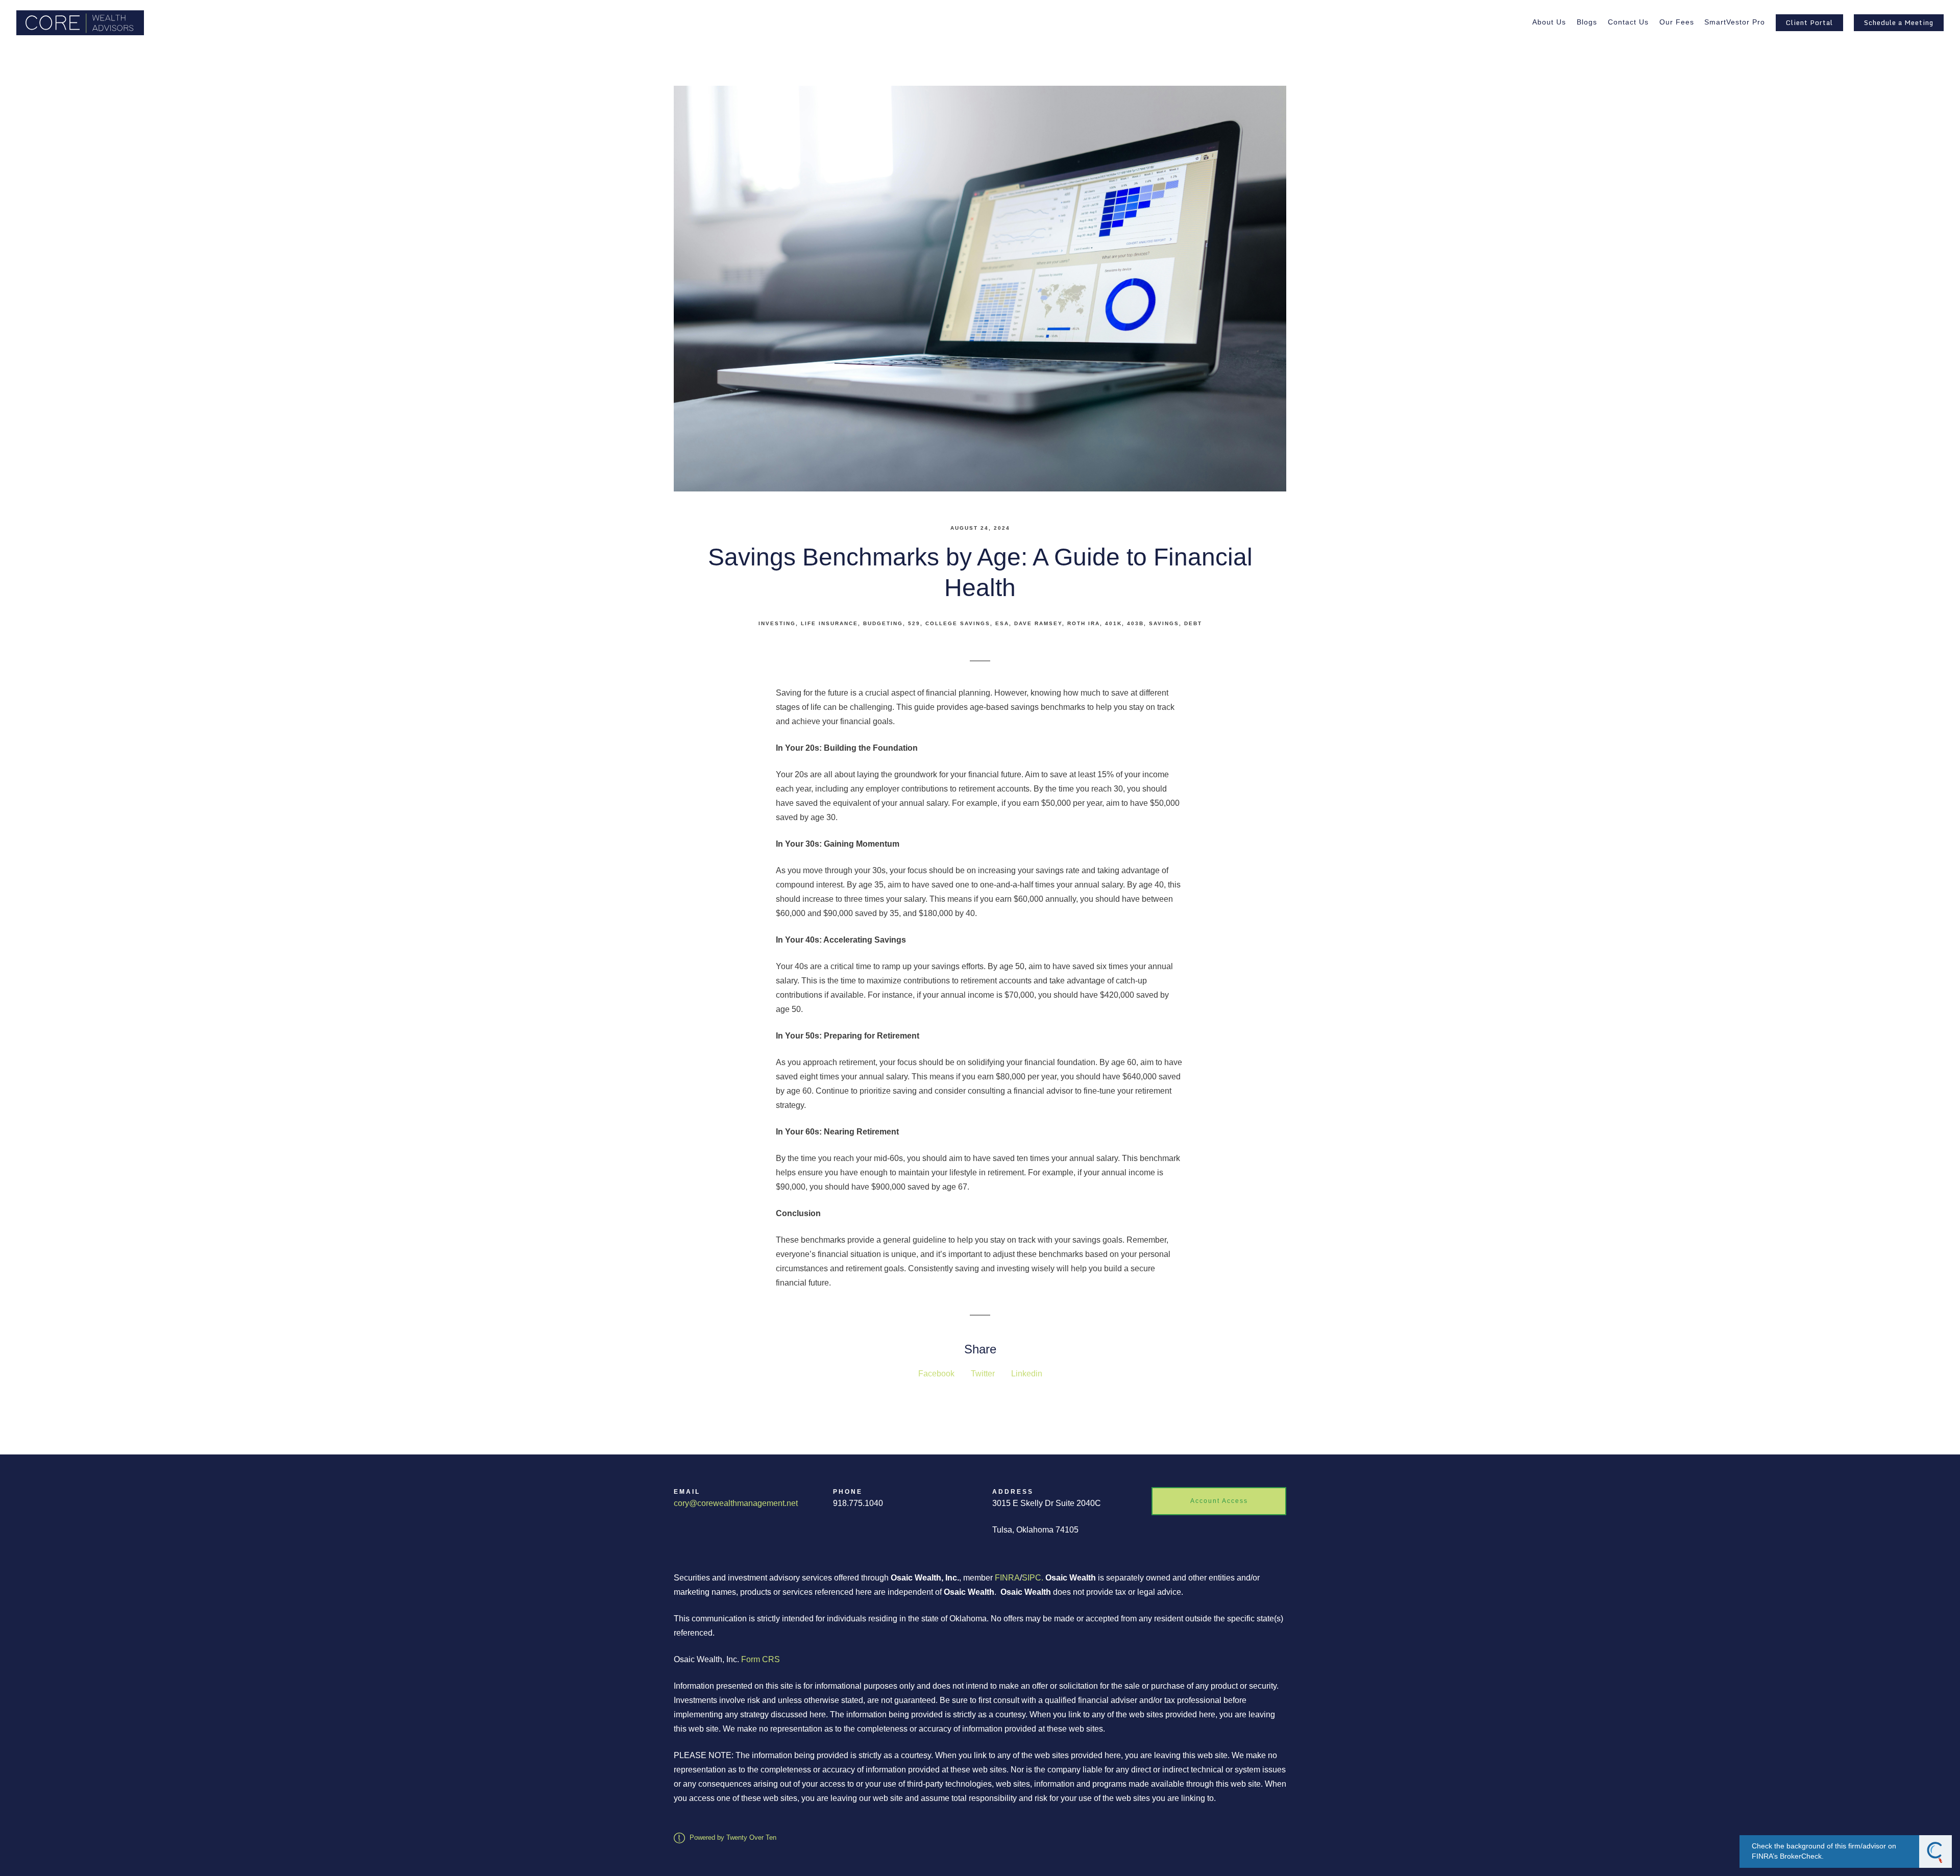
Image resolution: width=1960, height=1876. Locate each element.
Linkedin (1027, 1374)
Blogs (1587, 22)
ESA (1002, 623)
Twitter (983, 1374)
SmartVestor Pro (1735, 22)
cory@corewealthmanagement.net (736, 1503)
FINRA (1007, 1578)
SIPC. (1033, 1578)
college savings (958, 623)
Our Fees (1677, 22)
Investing (777, 623)
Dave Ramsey (1038, 623)
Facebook (936, 1374)
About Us (1549, 22)
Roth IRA (1084, 623)
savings (1164, 623)
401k (1113, 623)
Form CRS (761, 1659)
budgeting (883, 623)
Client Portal (1809, 22)
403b (1135, 623)
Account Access (1219, 1501)
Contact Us (1628, 22)
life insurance (829, 623)
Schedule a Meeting (1899, 22)
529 (914, 623)
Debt (1193, 623)
